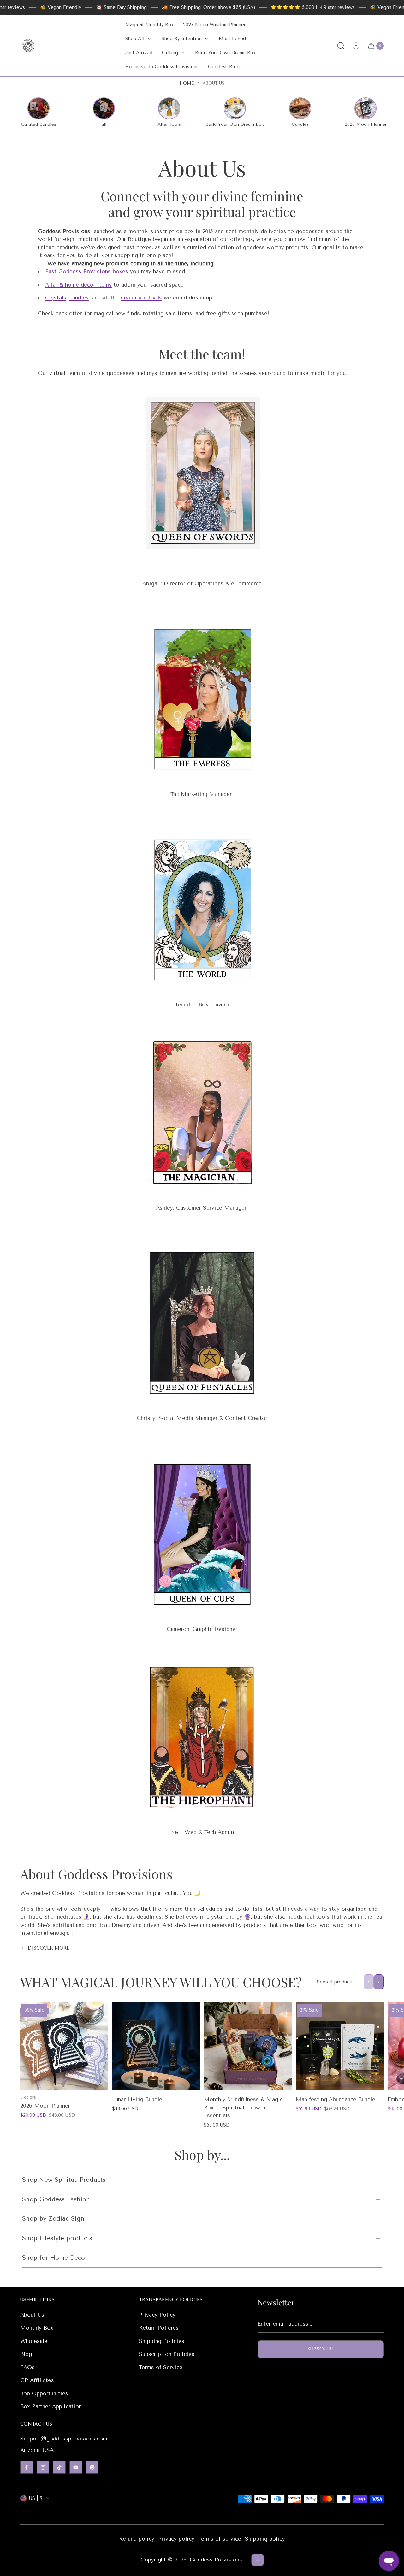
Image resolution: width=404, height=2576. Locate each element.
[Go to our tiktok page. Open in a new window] (59, 2467)
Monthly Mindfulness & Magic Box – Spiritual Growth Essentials (243, 2107)
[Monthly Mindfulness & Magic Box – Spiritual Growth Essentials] (248, 2046)
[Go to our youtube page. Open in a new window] (76, 2467)
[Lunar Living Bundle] (156, 2046)
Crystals (56, 298)
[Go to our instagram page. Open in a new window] (43, 2467)
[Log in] (356, 46)
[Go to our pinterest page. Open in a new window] (92, 2467)
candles (79, 298)
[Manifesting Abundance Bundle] (340, 2046)
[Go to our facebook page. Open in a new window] (27, 2467)
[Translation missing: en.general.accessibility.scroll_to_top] (258, 2560)
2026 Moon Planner (45, 2106)
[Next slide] (379, 1982)
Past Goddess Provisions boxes (87, 271)
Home (187, 83)
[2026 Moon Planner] (64, 2046)
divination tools (141, 298)
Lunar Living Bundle (137, 2099)
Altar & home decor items (78, 285)
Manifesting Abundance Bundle (336, 2099)
